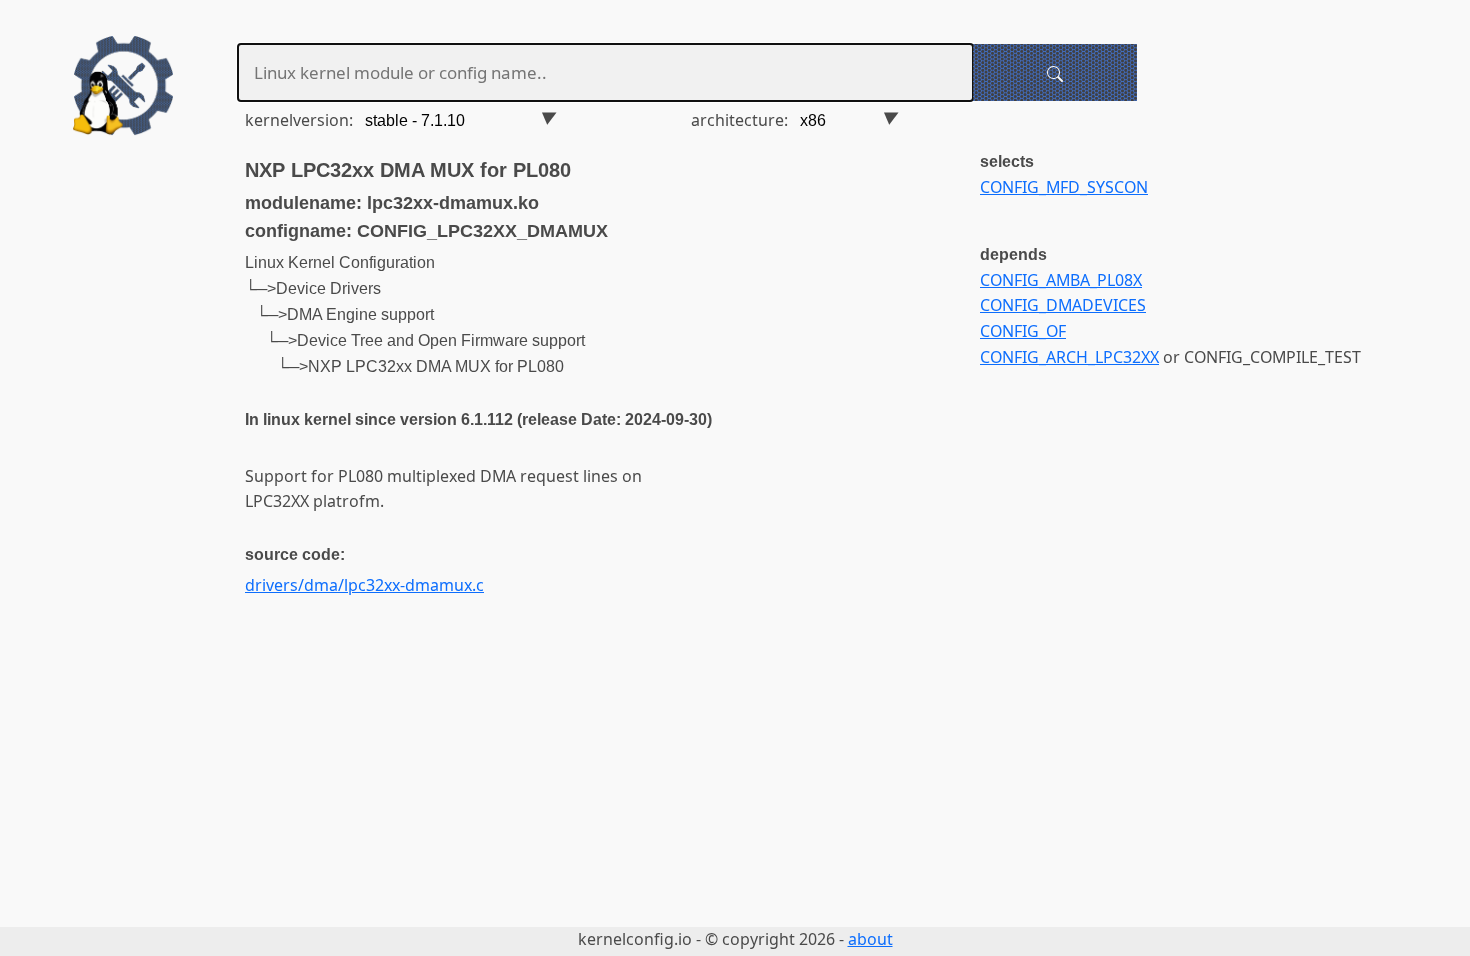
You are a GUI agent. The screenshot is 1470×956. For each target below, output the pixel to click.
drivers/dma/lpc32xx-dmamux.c (364, 585)
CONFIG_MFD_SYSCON (1064, 187)
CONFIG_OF (1023, 331)
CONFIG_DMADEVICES (1063, 305)
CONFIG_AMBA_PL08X (1061, 280)
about (870, 939)
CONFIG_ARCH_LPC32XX (1069, 357)
